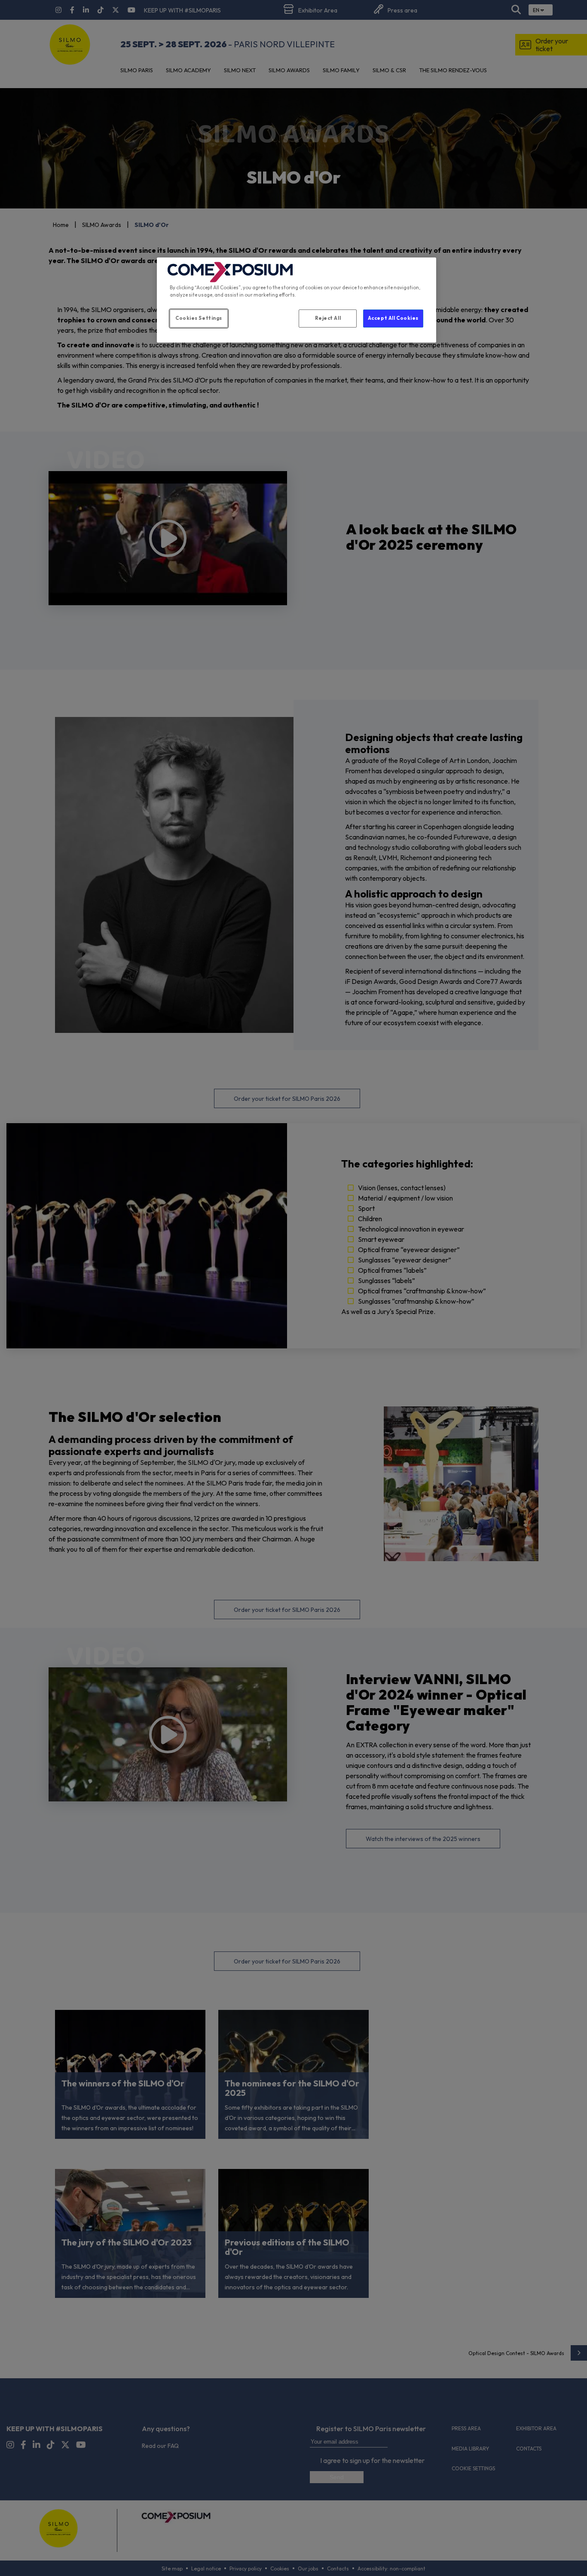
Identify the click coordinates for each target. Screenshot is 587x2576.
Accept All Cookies (393, 318)
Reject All (328, 318)
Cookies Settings (199, 318)
